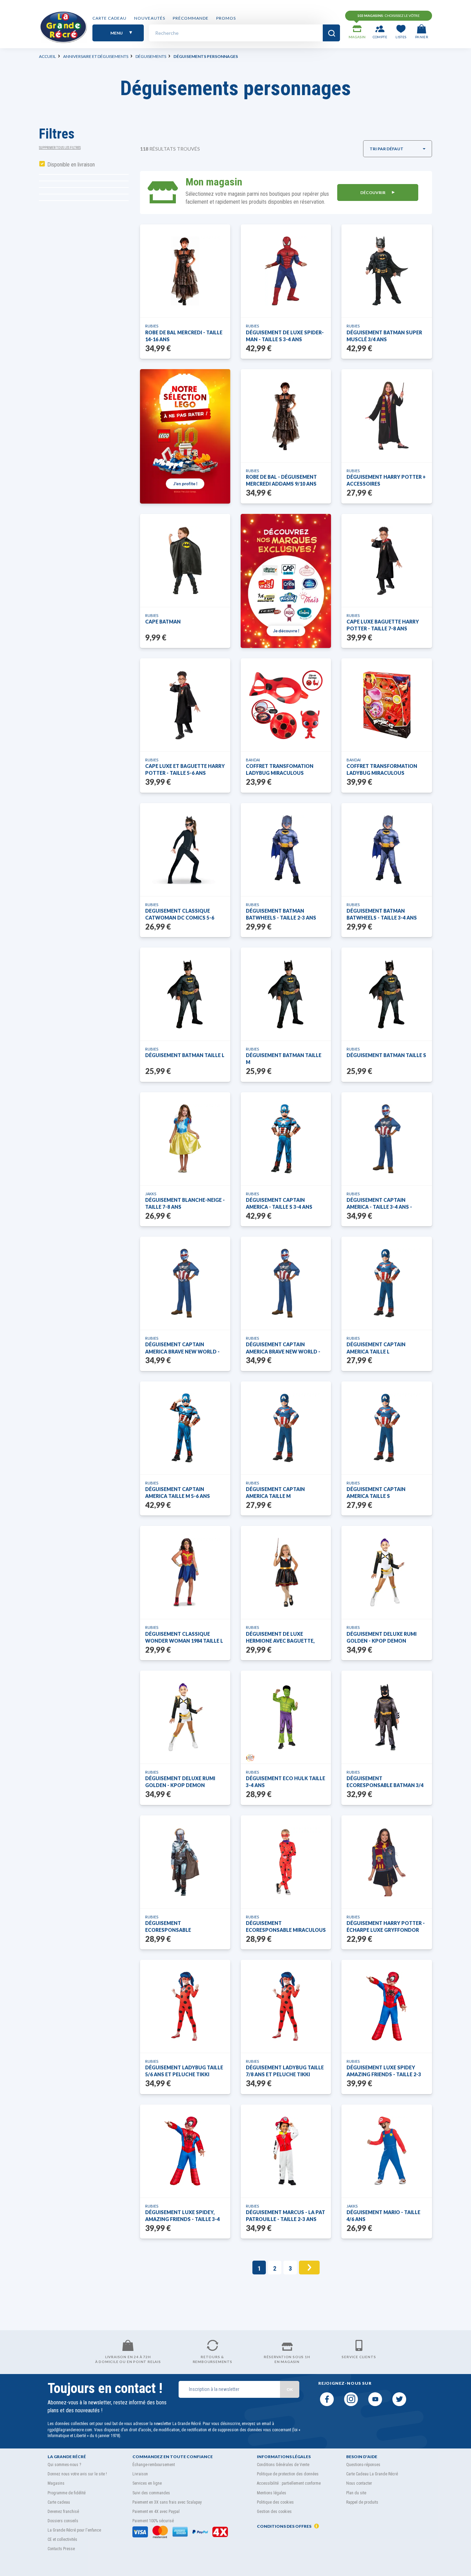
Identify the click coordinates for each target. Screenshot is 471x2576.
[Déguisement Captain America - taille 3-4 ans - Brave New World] (387, 1139)
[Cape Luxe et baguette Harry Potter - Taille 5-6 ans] (185, 705)
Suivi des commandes (151, 2493)
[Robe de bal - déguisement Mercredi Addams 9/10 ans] (286, 416)
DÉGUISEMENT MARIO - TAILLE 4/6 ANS (383, 2216)
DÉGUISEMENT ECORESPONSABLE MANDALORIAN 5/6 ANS (174, 1927)
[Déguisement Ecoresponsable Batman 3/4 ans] (387, 1717)
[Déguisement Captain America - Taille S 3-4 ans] (286, 1139)
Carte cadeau (109, 18)
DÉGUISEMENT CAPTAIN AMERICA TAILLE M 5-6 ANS (178, 1493)
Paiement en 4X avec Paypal (156, 2512)
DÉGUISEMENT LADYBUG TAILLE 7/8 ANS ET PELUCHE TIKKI (285, 2071)
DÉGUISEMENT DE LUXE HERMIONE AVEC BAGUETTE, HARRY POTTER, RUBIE (280, 1638)
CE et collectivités (62, 2539)
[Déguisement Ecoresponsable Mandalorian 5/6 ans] (185, 1862)
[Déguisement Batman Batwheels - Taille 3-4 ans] (387, 850)
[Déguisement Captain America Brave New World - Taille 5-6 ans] (185, 1283)
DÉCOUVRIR (373, 192)
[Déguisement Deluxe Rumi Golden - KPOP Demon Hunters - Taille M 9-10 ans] (185, 1717)
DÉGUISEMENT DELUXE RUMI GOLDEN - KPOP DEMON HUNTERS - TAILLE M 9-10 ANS (181, 1782)
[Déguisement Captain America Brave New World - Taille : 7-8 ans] (286, 1283)
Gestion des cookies (274, 2512)
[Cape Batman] (185, 560)
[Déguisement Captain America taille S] (387, 1428)
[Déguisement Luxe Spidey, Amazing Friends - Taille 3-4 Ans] (185, 2151)
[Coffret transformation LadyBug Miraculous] (387, 705)
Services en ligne (147, 2483)
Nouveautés (150, 18)
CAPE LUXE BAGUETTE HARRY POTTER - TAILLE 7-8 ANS (383, 625)
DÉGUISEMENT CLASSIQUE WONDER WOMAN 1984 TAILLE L (184, 1637)
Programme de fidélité (67, 2493)
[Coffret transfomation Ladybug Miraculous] (286, 705)
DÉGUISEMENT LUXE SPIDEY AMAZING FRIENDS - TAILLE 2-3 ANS (384, 2071)
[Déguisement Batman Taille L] (185, 994)
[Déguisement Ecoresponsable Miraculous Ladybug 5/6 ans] (286, 1862)
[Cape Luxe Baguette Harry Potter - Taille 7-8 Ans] (387, 560)
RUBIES (152, 326)
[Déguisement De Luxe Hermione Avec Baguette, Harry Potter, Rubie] (286, 1572)
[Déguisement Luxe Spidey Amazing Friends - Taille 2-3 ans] (387, 2006)
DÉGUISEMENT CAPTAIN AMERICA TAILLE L (376, 1348)
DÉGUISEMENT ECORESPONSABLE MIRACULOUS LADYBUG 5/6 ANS (286, 1927)
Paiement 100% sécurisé (153, 2521)
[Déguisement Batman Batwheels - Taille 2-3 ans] (286, 850)
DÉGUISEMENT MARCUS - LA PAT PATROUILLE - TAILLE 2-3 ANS (285, 2216)
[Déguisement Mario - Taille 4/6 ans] (387, 2151)
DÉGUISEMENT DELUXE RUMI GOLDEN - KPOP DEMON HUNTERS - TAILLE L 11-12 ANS (383, 1638)
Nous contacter (359, 2483)
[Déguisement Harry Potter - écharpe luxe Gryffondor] (387, 1862)
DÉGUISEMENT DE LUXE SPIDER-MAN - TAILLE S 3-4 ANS (285, 336)
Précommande (191, 18)
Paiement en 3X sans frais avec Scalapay (167, 2502)
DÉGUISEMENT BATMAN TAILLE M (284, 1059)
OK (290, 2389)
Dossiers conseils (63, 2521)
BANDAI (253, 760)
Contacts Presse (61, 2549)
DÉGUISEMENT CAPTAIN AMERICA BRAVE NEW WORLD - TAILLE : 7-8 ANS (283, 1348)
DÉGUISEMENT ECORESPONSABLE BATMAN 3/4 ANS (385, 1782)
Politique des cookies (275, 2502)
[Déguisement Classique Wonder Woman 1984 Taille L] (185, 1572)
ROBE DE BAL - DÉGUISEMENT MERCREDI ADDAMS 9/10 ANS (281, 480)
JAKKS (151, 1194)
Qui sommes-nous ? (64, 2465)
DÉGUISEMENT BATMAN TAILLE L (185, 1055)
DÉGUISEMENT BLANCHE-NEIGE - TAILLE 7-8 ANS (185, 1203)
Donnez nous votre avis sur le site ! (77, 2474)
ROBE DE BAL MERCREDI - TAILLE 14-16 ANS (184, 336)
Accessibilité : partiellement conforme (289, 2483)
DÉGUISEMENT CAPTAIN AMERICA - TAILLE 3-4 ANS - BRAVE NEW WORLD (379, 1204)
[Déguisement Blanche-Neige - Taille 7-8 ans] (185, 1139)
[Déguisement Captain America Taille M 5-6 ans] (185, 1428)
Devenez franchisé (63, 2512)
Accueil (47, 56)
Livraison (140, 2474)
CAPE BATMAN (163, 622)
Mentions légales (272, 2493)
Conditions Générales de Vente (283, 2465)
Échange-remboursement (154, 2465)
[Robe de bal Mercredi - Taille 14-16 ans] (185, 271)
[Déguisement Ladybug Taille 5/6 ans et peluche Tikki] (185, 2006)
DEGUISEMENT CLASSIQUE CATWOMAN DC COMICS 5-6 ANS (180, 915)
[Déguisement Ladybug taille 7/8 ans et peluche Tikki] (286, 2006)
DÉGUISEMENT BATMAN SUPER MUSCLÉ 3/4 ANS (384, 336)
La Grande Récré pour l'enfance (74, 2530)
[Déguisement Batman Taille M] (286, 994)
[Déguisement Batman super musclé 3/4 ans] (387, 271)
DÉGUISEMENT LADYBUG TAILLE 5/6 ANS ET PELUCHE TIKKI (184, 2071)
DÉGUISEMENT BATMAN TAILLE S (386, 1055)
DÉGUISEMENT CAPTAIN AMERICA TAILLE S (376, 1493)
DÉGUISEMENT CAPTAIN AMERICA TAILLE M (275, 1493)
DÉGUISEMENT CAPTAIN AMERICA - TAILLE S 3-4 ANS (279, 1203)
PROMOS (226, 18)
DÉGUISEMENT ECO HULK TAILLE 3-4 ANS (285, 1782)
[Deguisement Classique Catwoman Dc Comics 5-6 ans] (185, 850)
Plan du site (356, 2493)
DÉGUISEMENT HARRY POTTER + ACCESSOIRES (386, 480)
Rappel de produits (362, 2502)
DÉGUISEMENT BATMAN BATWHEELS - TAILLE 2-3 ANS (281, 914)
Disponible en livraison (71, 165)
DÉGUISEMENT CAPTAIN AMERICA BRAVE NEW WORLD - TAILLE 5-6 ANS (182, 1348)
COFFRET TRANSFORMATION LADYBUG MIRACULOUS (382, 769)
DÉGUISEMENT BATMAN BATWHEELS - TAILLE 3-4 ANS (382, 914)
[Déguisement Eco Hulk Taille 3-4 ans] (286, 1717)
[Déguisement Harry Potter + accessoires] (387, 416)
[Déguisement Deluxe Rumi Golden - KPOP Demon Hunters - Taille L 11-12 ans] (387, 1572)
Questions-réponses (363, 2465)
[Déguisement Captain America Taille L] (387, 1283)
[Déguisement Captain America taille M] (286, 1428)
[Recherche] (331, 33)
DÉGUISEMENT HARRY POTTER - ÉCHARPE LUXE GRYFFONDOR (386, 1926)
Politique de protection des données (288, 2474)
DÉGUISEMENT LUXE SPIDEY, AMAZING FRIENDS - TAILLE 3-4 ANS (182, 2216)
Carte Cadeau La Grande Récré (372, 2474)
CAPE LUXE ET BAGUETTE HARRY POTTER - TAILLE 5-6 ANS (185, 769)
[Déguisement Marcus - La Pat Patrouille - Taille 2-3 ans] (286, 2151)
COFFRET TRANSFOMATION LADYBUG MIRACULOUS (280, 769)
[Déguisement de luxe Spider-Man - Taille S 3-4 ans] (286, 271)
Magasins (56, 2483)
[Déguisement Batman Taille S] (387, 994)
